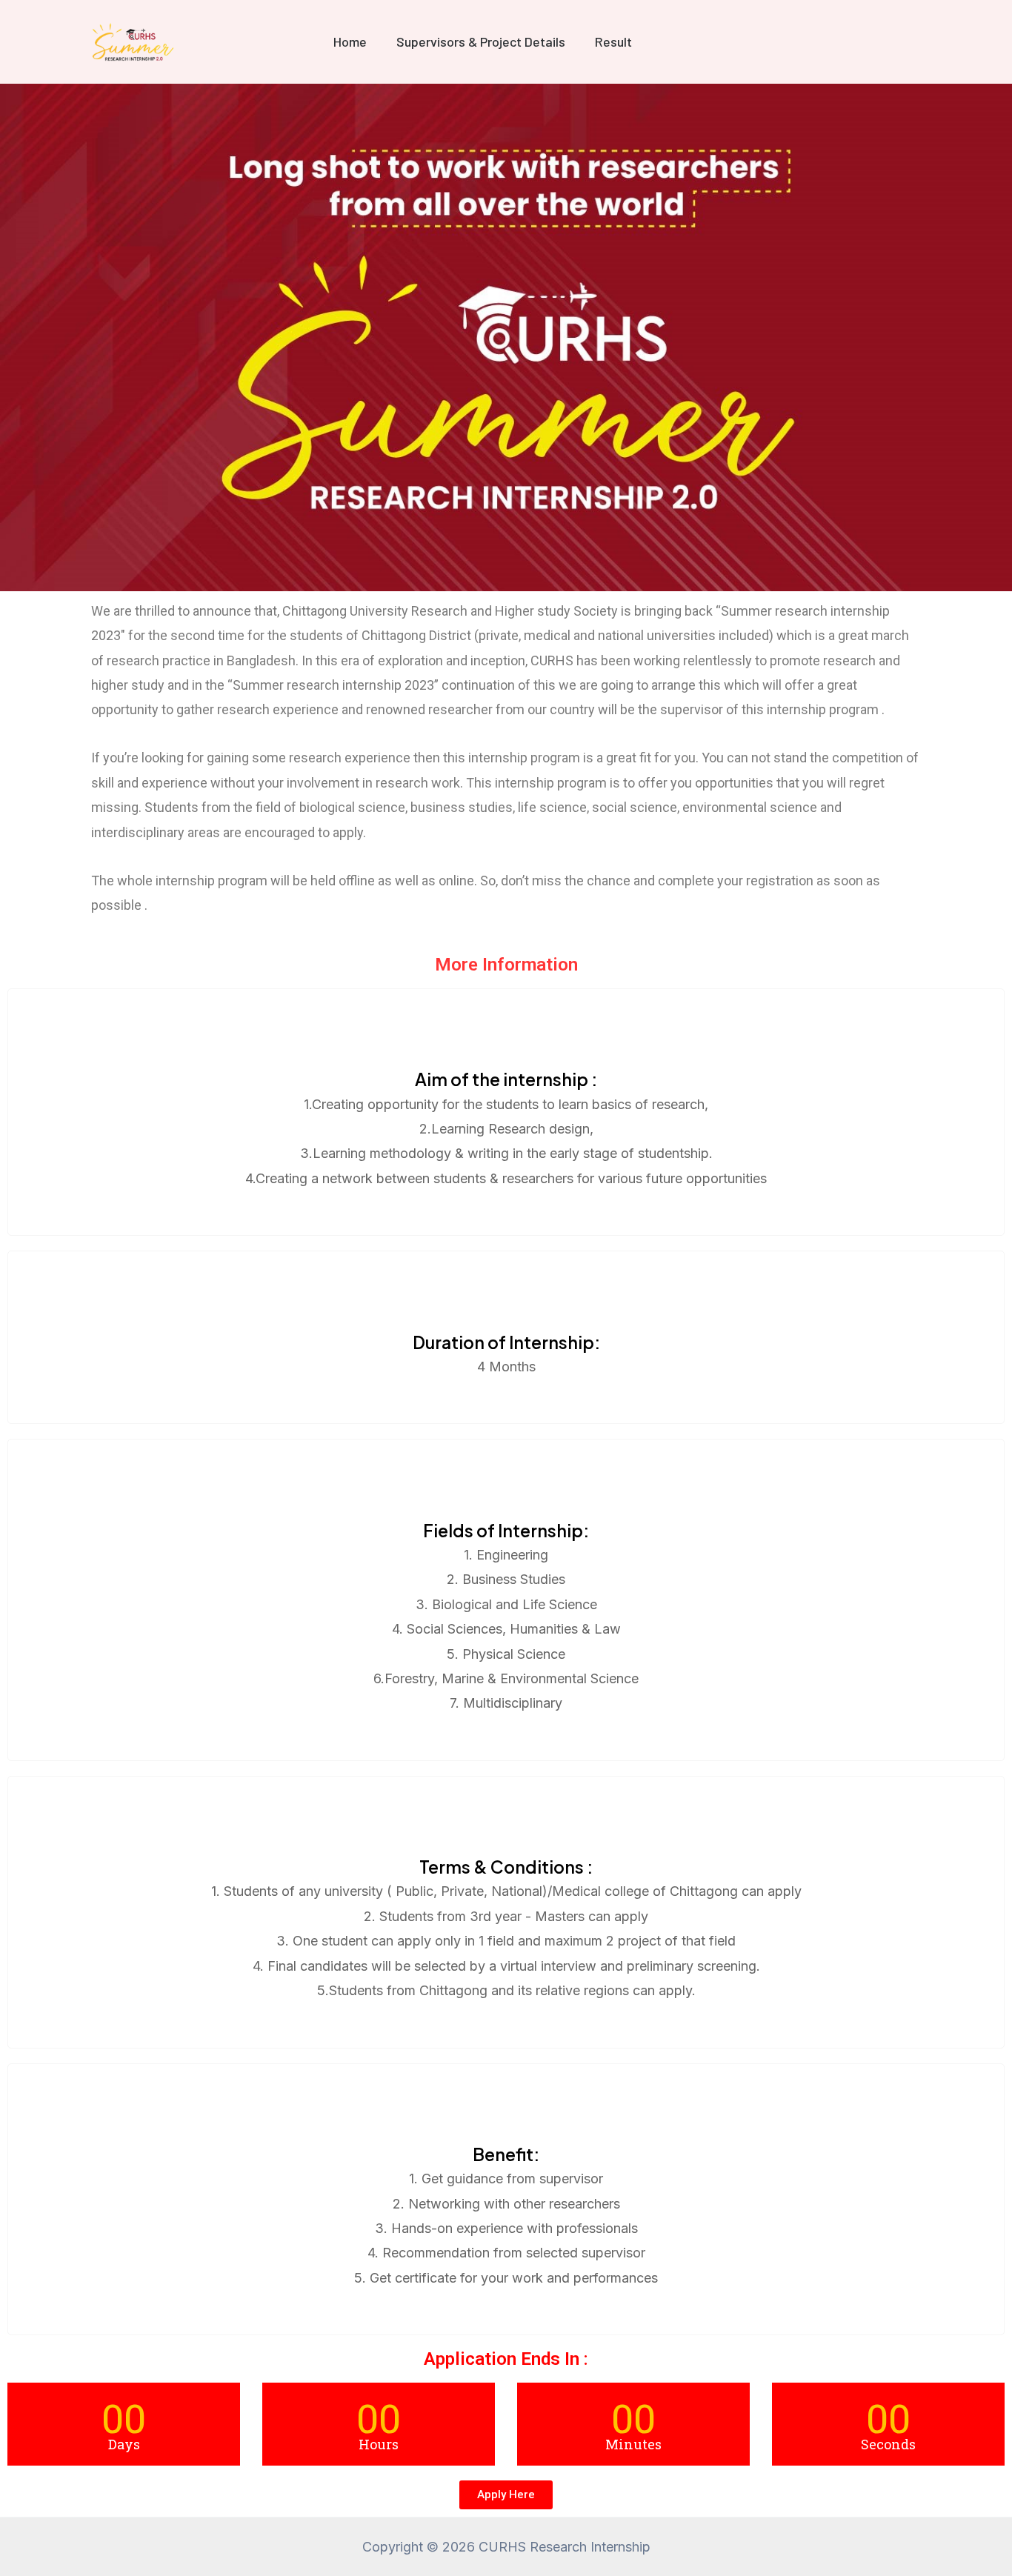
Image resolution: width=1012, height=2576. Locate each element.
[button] (506, 2495)
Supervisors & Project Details (481, 41)
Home (350, 41)
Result (613, 41)
